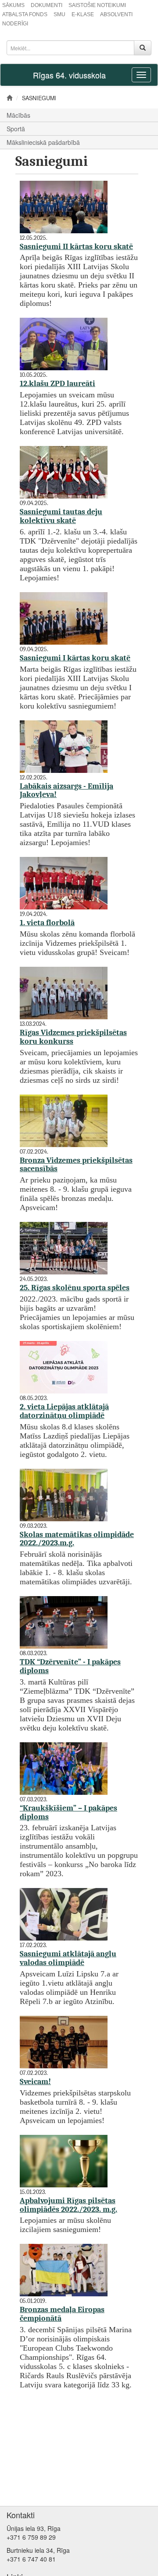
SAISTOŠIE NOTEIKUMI (97, 5)
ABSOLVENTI (116, 14)
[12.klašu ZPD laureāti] (66, 344)
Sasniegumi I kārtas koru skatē (75, 658)
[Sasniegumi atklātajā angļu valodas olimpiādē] (66, 1914)
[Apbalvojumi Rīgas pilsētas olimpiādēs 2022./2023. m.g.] (66, 2160)
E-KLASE (83, 14)
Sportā (16, 129)
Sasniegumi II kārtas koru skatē (76, 247)
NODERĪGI (15, 24)
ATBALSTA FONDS (25, 14)
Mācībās (18, 115)
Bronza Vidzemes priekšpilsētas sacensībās (76, 1165)
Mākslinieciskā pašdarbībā (43, 142)
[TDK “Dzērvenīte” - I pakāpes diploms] (66, 1622)
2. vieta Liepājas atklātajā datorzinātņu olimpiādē (64, 1411)
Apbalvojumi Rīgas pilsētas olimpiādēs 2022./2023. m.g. (68, 2205)
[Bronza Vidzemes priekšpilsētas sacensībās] (66, 1120)
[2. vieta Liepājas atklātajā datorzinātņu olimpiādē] (66, 1367)
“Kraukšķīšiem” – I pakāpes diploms (68, 1813)
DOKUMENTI (47, 5)
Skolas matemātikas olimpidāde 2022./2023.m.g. (77, 1539)
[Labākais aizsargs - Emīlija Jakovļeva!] (66, 746)
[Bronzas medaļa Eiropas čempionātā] (66, 2270)
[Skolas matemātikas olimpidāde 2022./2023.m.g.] (66, 1494)
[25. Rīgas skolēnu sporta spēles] (66, 1248)
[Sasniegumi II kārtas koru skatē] (66, 206)
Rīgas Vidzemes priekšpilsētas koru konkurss (73, 1037)
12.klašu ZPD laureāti (57, 384)
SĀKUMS (13, 5)
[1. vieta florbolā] (66, 883)
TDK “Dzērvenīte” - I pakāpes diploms (70, 1666)
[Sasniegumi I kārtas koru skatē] (66, 618)
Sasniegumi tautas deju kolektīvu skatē (61, 516)
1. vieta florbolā (47, 923)
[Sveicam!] (66, 2041)
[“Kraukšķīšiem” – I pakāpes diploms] (66, 1768)
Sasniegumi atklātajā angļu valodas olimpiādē (68, 1958)
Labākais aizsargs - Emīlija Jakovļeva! (66, 791)
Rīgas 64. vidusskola (69, 75)
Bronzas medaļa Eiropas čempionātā (62, 2314)
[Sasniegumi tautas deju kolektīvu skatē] (66, 472)
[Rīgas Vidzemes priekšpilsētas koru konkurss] (66, 992)
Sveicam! (35, 2082)
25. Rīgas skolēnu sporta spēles (75, 1288)
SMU (59, 14)
